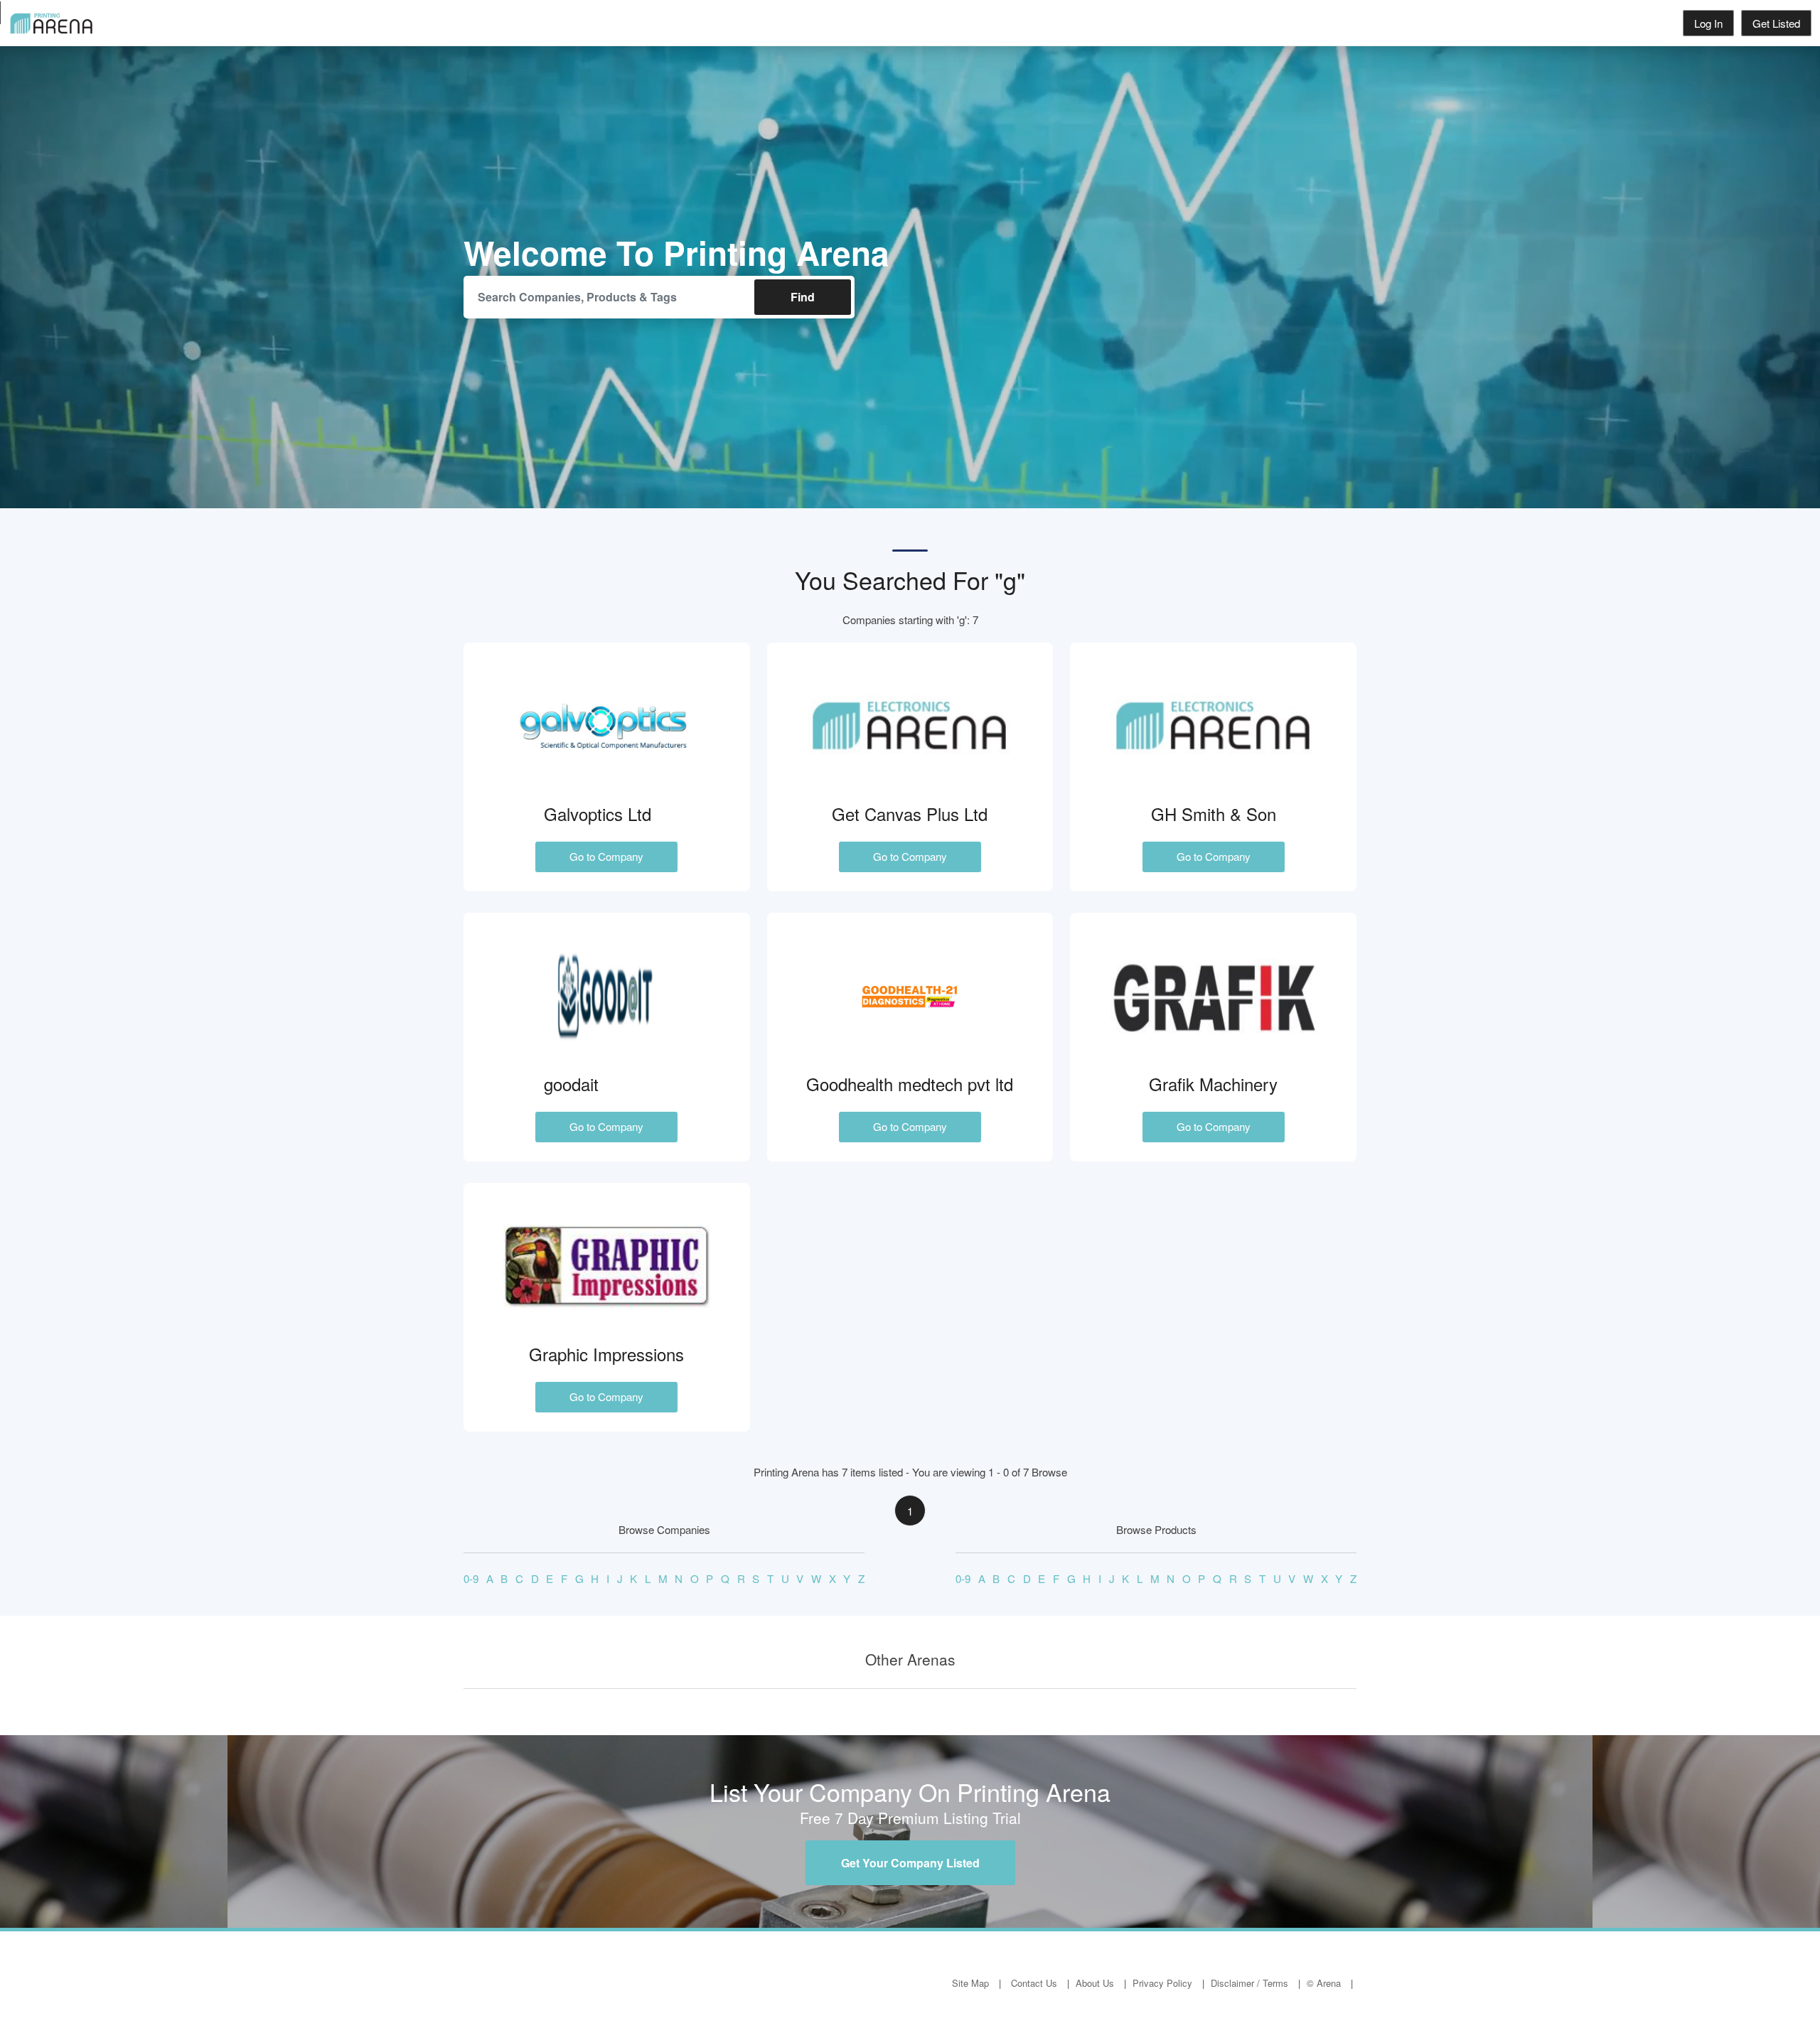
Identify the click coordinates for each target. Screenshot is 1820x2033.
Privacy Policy (1162, 1983)
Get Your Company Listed (910, 1863)
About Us (1095, 1983)
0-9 (471, 1578)
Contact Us (1034, 1983)
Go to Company (606, 856)
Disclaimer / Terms (1249, 1983)
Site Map (970, 1983)
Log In (1708, 23)
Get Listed (1776, 23)
